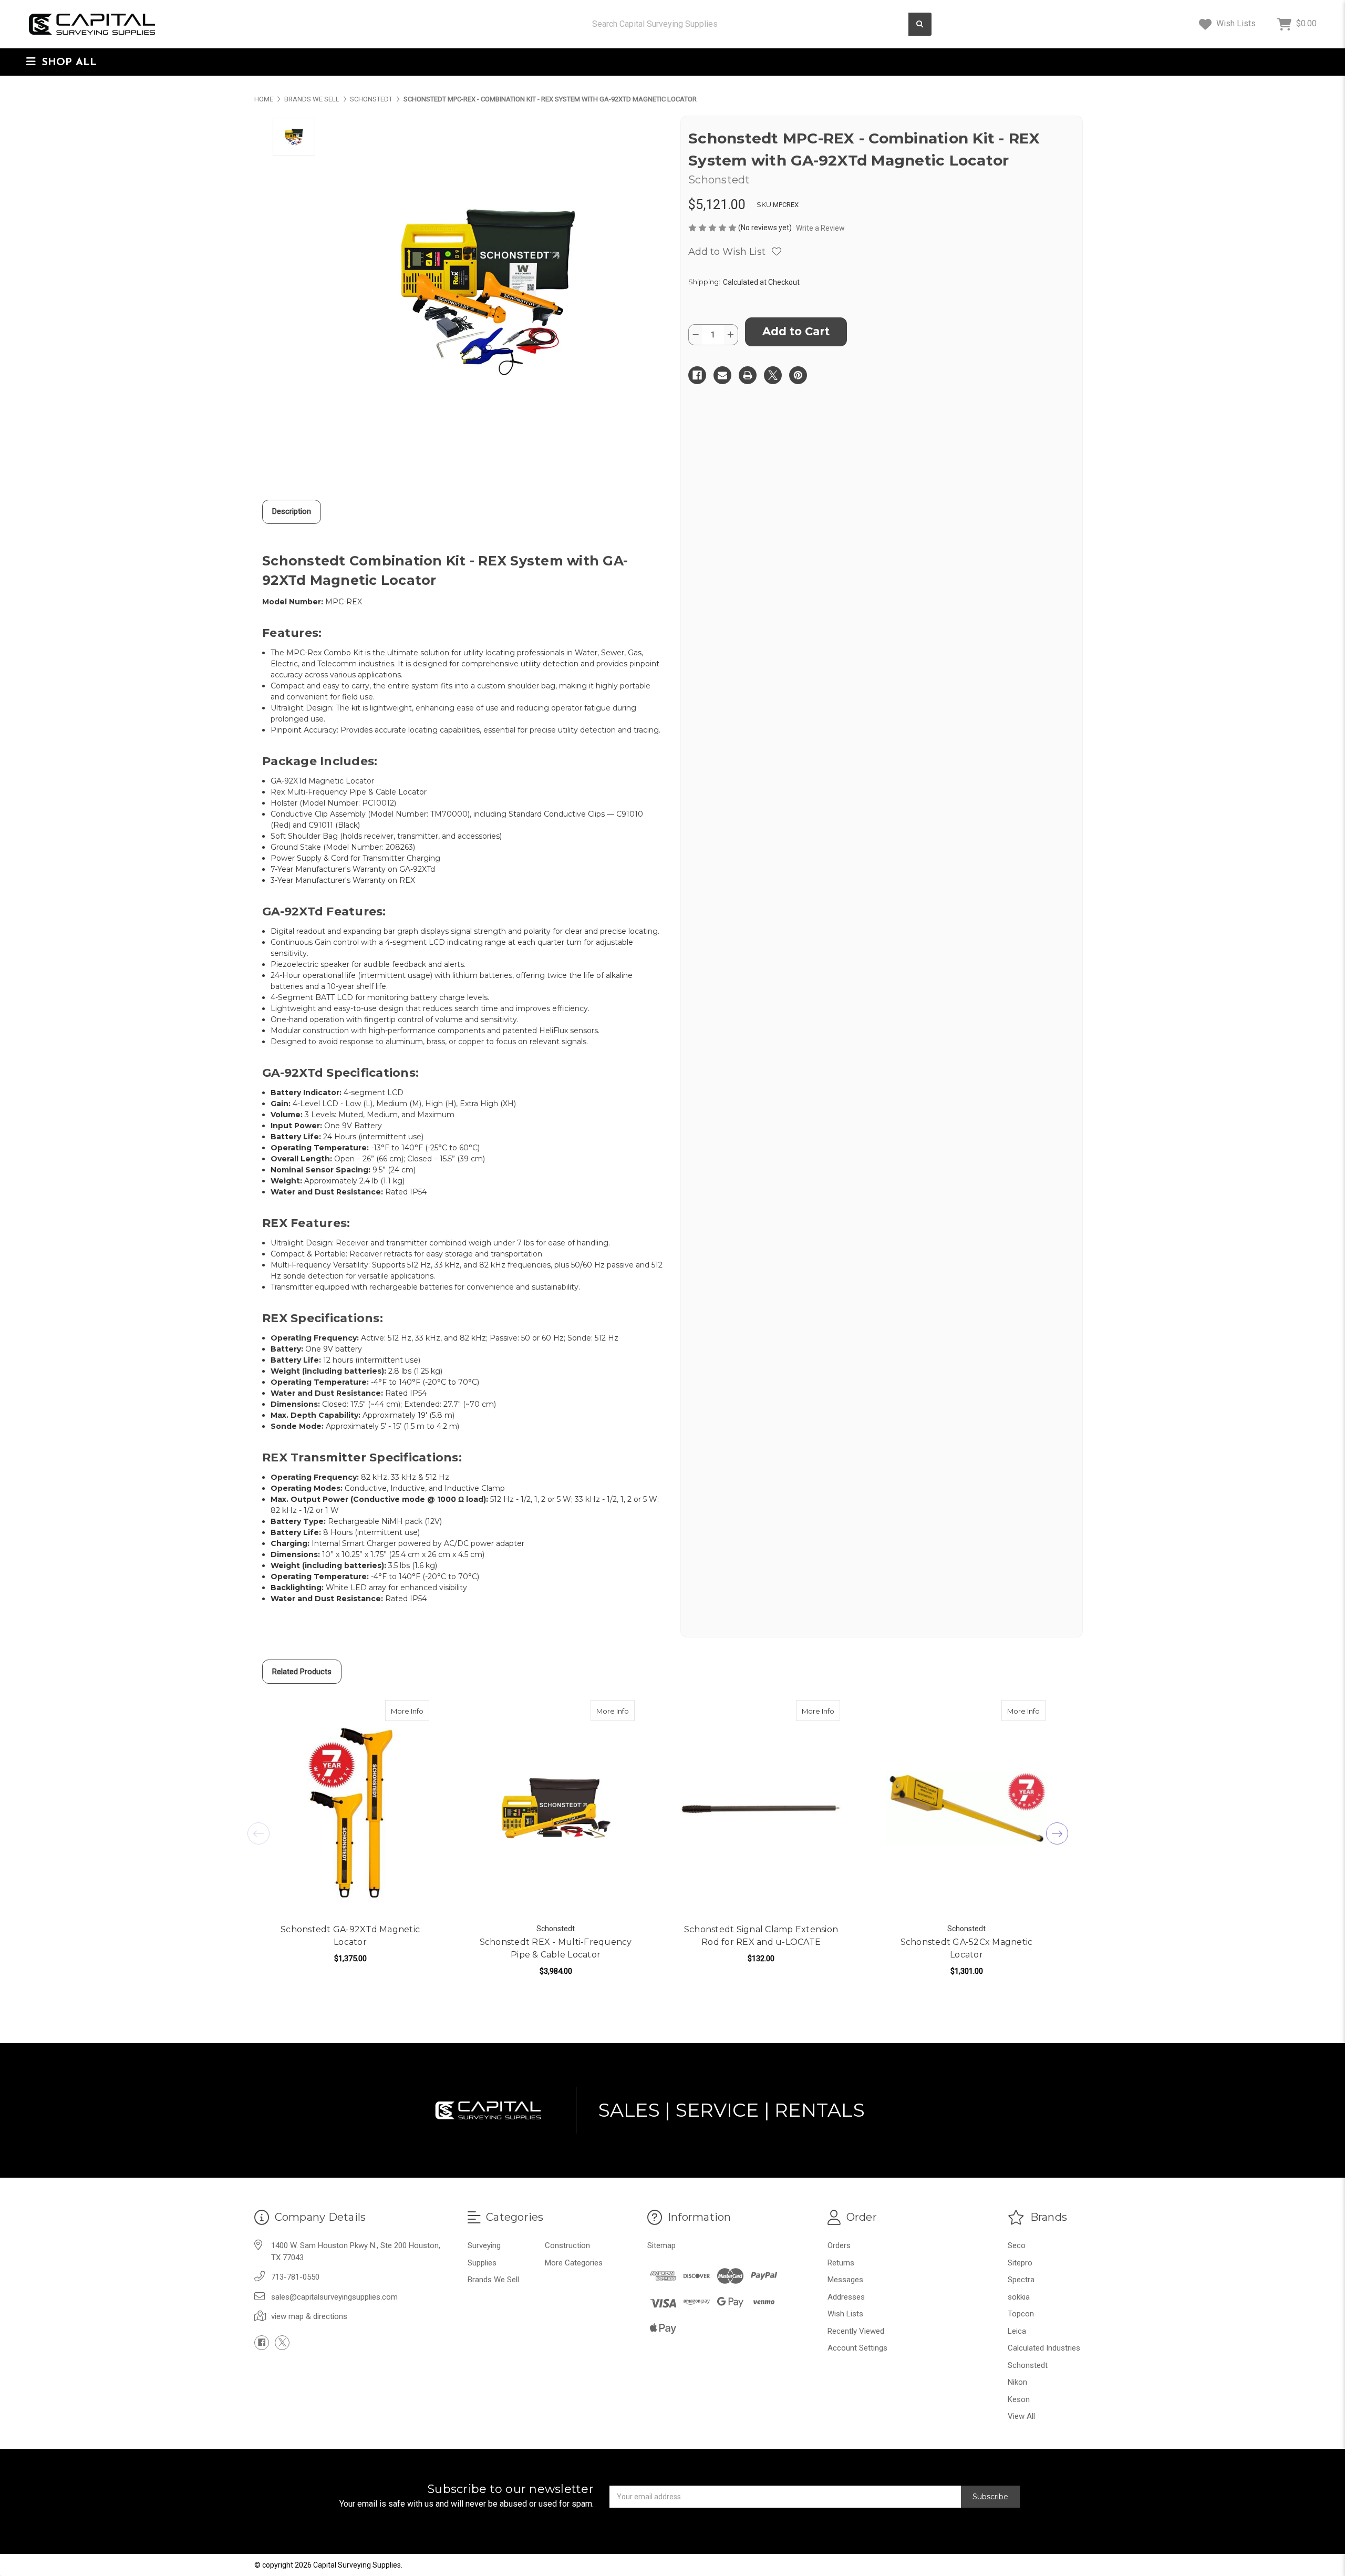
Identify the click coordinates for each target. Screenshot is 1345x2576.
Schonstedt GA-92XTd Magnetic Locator (350, 1936)
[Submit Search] (920, 24)
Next (1057, 1833)
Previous (258, 1833)
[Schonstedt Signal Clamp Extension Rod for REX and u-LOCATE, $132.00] (761, 1808)
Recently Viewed (856, 2331)
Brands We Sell (493, 2280)
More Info (410, 1711)
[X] (773, 375)
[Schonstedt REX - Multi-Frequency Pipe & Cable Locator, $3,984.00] (556, 1808)
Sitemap (661, 2245)
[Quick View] (418, 1711)
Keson (1019, 2399)
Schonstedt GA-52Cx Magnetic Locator (967, 1948)
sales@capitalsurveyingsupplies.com (334, 2297)
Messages (845, 2280)
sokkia (1019, 2297)
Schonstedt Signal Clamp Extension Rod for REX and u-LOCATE (761, 1936)
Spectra (1021, 2280)
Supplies (482, 2263)
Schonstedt (1028, 2365)
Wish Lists (1235, 23)
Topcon (1021, 2314)
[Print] (748, 375)
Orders (839, 2245)
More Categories (574, 2263)
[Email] (722, 375)
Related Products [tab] (302, 1672)
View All (1021, 2416)
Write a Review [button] (820, 228)
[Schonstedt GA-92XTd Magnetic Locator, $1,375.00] (350, 1808)
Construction (567, 2245)
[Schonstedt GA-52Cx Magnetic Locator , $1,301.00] (966, 1808)
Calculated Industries (1044, 2348)
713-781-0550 (295, 2277)
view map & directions (309, 2316)
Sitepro (1020, 2263)
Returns (841, 2263)
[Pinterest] (798, 375)
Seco (1017, 2245)
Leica (1017, 2331)
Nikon (1017, 2382)
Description (292, 511)
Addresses (846, 2297)
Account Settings (857, 2348)
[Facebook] (697, 375)
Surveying (484, 2245)
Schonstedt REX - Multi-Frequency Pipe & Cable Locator (556, 1948)
